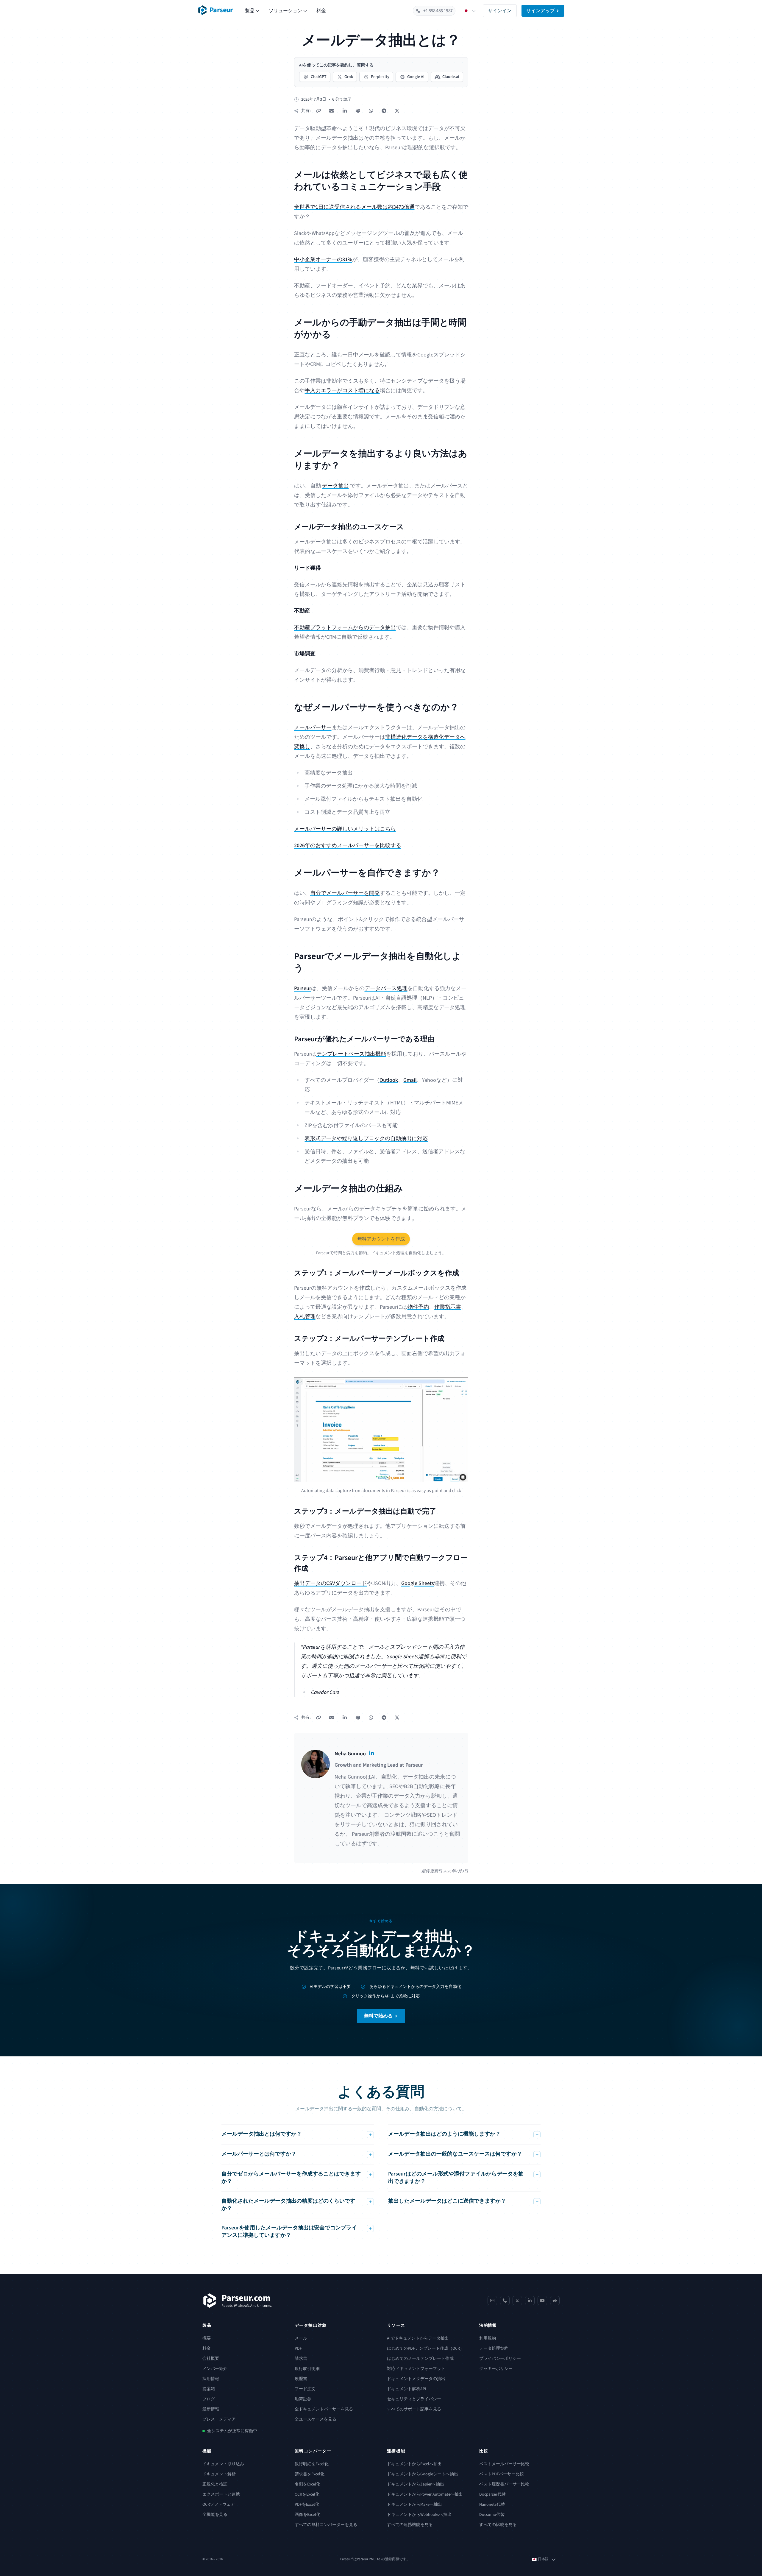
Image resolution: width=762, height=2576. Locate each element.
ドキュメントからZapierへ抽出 (416, 2484)
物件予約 (418, 1307)
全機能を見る (215, 2515)
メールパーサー (313, 728)
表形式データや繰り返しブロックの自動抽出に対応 (366, 1139)
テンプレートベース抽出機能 (351, 1054)
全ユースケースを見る (316, 2419)
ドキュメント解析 (219, 2474)
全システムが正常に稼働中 (232, 2431)
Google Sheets (418, 1583)
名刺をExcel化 (307, 2484)
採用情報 (211, 2379)
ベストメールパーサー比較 (504, 2464)
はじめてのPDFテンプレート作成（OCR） (425, 2349)
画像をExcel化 (307, 2515)
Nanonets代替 (492, 2505)
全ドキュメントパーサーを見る (324, 2409)
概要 (207, 2338)
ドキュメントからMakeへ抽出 (414, 2505)
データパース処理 (386, 988)
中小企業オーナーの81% (323, 260)
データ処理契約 (494, 2349)
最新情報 (211, 2409)
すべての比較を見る (498, 2525)
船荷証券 (303, 2399)
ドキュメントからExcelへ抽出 (414, 2464)
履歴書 (301, 2379)
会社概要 (211, 2359)
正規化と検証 (215, 2484)
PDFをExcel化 (307, 2505)
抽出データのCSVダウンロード (331, 1583)
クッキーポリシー (496, 2369)
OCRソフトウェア (219, 2505)
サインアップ (541, 11)
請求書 (301, 2359)
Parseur (303, 988)
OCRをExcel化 (307, 2494)
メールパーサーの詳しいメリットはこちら (345, 829)
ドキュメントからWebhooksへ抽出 (419, 2515)
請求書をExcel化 (310, 2474)
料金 (321, 11)
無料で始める (378, 2016)
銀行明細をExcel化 (312, 2464)
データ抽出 (335, 486)
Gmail (410, 1080)
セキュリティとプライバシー (414, 2399)
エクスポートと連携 (221, 2494)
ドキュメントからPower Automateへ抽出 (425, 2494)
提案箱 (209, 2389)
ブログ (209, 2399)
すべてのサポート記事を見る (414, 2409)
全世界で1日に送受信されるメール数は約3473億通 (354, 207)
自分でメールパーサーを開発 (345, 893)
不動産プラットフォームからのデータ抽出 (345, 628)
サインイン (500, 11)
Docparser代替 (492, 2494)
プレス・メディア (219, 2419)
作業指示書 (448, 1307)
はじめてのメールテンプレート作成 (420, 2359)
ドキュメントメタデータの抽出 (416, 2379)
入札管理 (305, 1317)
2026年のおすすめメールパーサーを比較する (348, 846)
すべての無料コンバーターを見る (326, 2525)
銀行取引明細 (307, 2369)
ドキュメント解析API (407, 2389)
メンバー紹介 (215, 2369)
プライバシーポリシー (500, 2359)
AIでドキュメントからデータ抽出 (418, 2338)
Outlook (389, 1080)
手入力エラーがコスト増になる (342, 391)
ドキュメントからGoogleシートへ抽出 (423, 2474)
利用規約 (488, 2338)
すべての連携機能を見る (410, 2525)
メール (301, 2338)
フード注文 (305, 2389)
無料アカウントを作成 (381, 1239)
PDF (298, 2349)
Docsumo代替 (492, 2515)
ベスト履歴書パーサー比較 (504, 2484)
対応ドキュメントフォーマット (416, 2369)
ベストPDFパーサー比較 (502, 2474)
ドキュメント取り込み (223, 2464)
